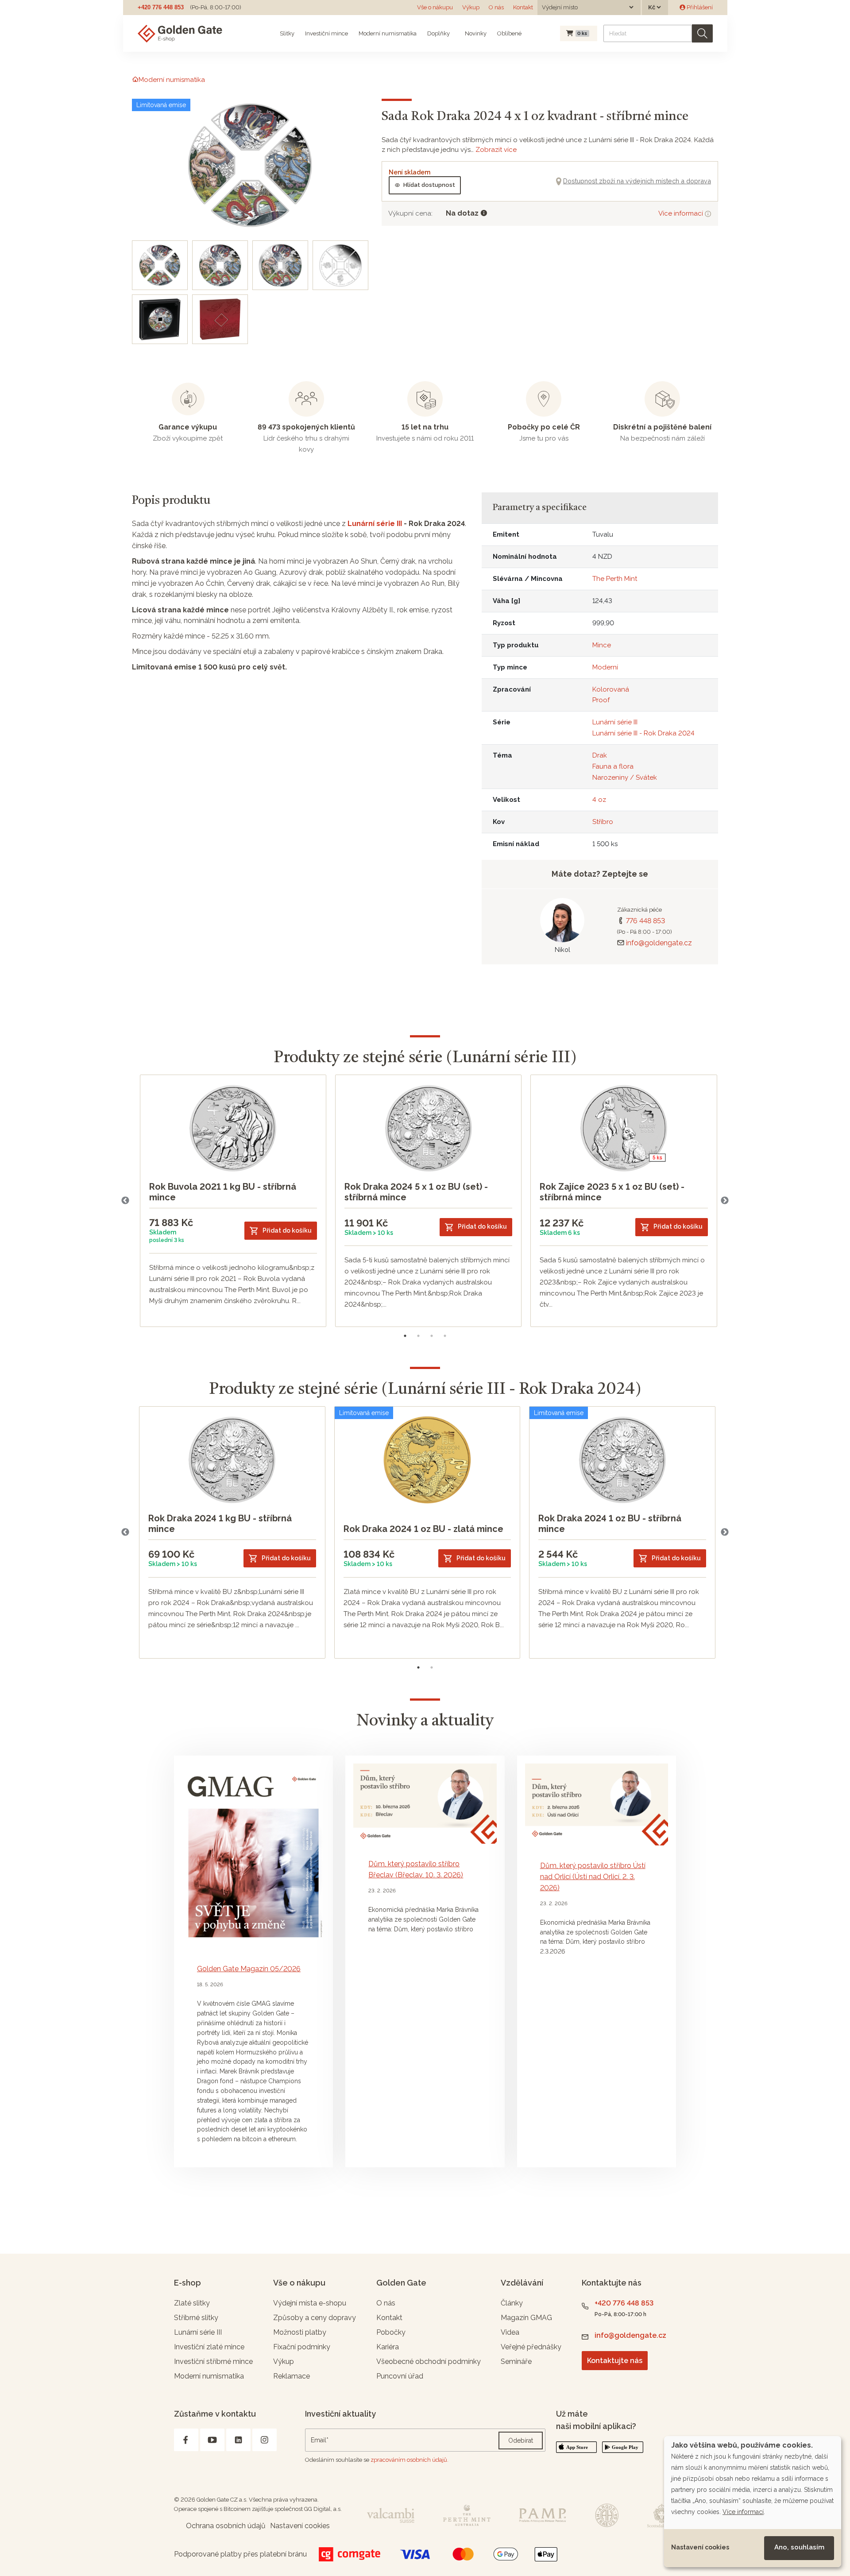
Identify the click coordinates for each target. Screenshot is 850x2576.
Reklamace (292, 2376)
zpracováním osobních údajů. (410, 2460)
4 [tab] (445, 1336)
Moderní (605, 667)
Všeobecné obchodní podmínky (429, 2361)
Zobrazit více (496, 150)
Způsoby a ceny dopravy (315, 2318)
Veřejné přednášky (531, 2347)
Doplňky (439, 33)
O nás (496, 7)
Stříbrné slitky (196, 2318)
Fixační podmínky (302, 2347)
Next (725, 1201)
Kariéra (388, 2347)
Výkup (471, 7)
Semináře (516, 2361)
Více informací (682, 213)
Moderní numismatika (388, 33)
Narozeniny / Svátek (625, 777)
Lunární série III (375, 524)
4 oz (599, 800)
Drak (600, 755)
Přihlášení (699, 7)
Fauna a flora (613, 766)
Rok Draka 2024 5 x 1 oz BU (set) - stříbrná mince (416, 1192)
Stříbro (603, 822)
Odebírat (521, 2441)
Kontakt (523, 7)
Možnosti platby (300, 2332)
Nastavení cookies (700, 2547)
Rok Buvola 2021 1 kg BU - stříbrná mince (223, 1192)
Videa (510, 2332)
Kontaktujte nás (615, 2361)
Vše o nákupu (435, 7)
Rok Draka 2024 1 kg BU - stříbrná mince (220, 1524)
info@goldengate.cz (659, 943)
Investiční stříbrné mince (213, 2361)
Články (512, 2303)
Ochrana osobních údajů (226, 2526)
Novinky (475, 33)
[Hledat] (702, 33)
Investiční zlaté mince (209, 2347)
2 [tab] (418, 1336)
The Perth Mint (615, 579)
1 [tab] (405, 1336)
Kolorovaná (611, 689)
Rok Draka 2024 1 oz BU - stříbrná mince (610, 1524)
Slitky (287, 33)
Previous (125, 1201)
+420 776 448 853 (161, 7)
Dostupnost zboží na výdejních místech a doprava (637, 181)
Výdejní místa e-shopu (310, 2303)
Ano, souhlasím (799, 2547)
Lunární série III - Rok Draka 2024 (643, 733)
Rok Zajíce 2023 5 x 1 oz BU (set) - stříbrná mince (612, 1192)
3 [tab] (432, 1336)
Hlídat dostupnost (429, 185)
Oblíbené (509, 33)
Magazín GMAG (526, 2318)
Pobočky (391, 2332)
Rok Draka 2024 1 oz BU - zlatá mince (423, 1529)
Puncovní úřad (400, 2376)
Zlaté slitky (192, 2303)
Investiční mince (326, 33)
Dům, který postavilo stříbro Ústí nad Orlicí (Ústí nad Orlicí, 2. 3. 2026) (593, 1877)
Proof (601, 700)
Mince (602, 645)
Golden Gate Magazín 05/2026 (249, 1969)
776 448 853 (645, 921)
